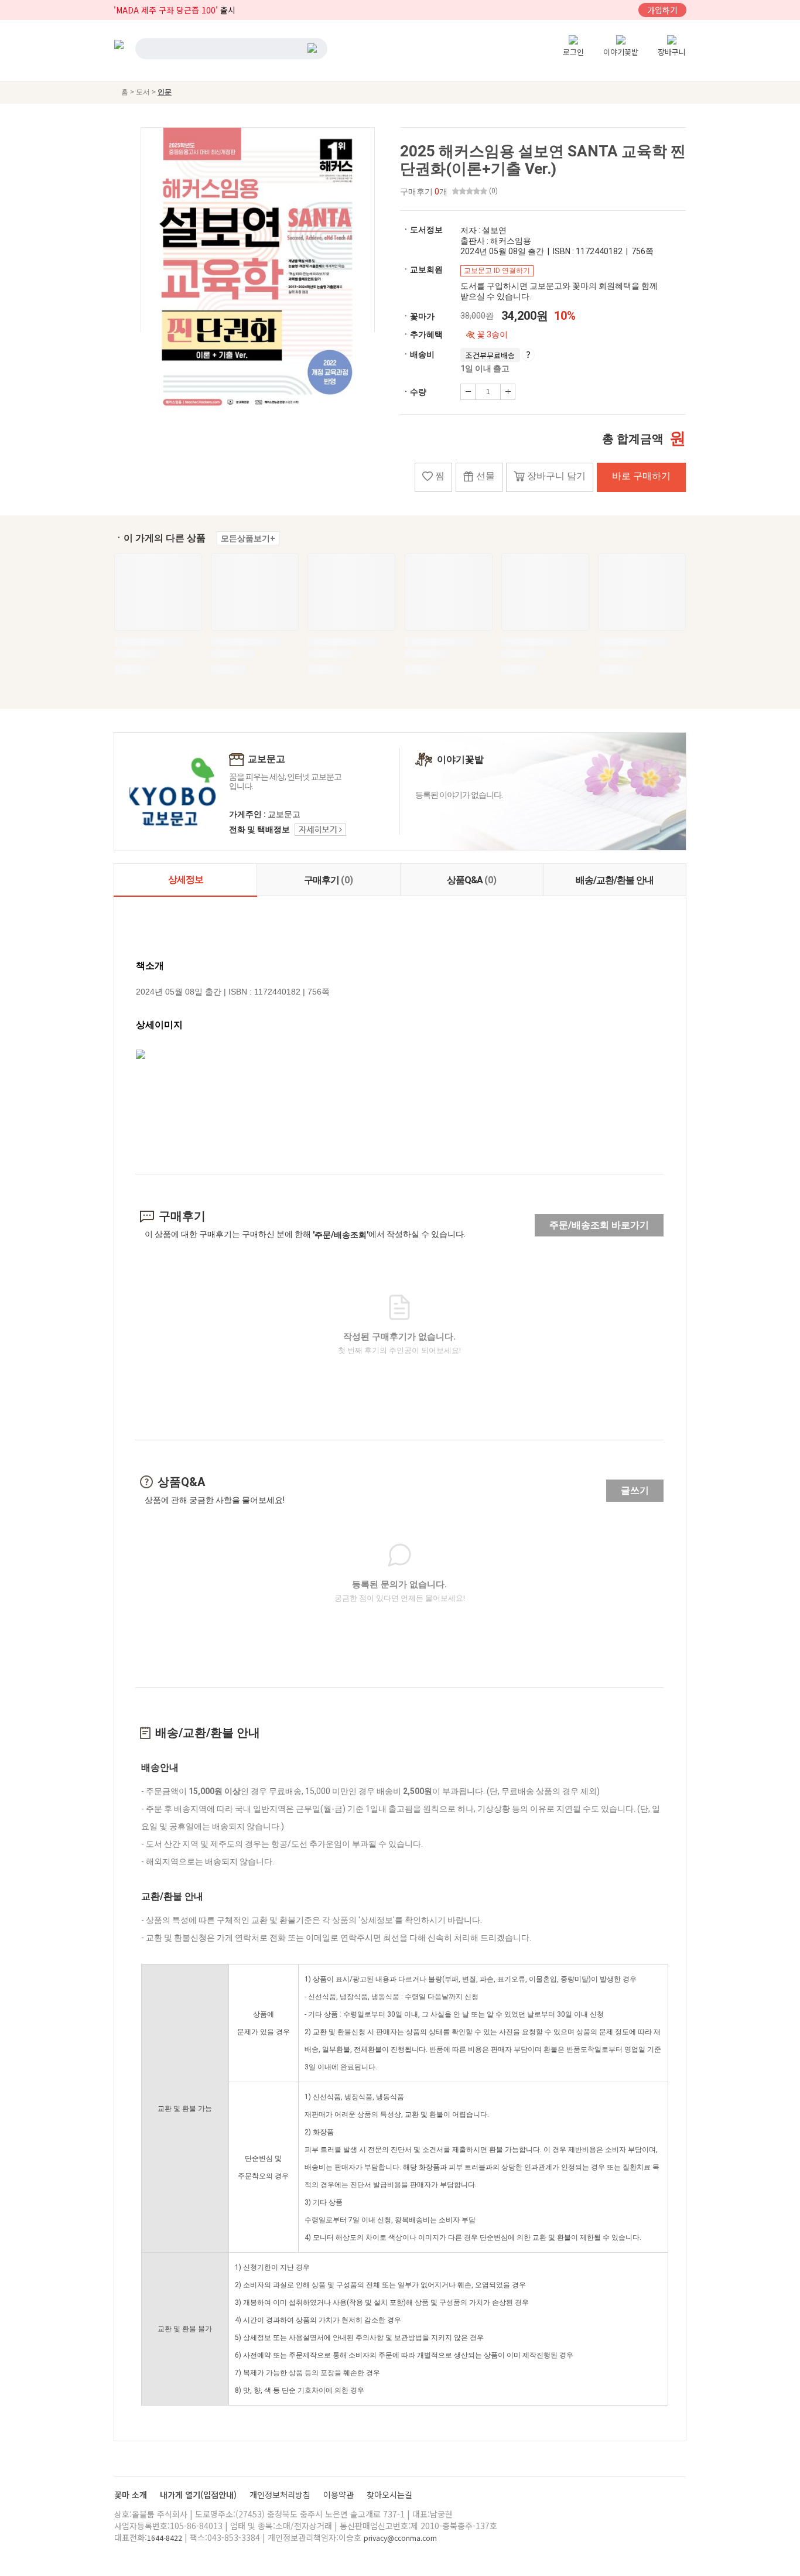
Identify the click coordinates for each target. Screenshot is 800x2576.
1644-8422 (165, 2538)
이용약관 (340, 2495)
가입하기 (662, 10)
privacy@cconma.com (400, 2538)
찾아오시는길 (389, 2495)
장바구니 (672, 52)
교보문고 (266, 759)
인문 (165, 92)
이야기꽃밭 (621, 52)
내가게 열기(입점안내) (199, 2495)
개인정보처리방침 (281, 2495)
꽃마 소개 (132, 2495)
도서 (144, 92)
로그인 (573, 52)
